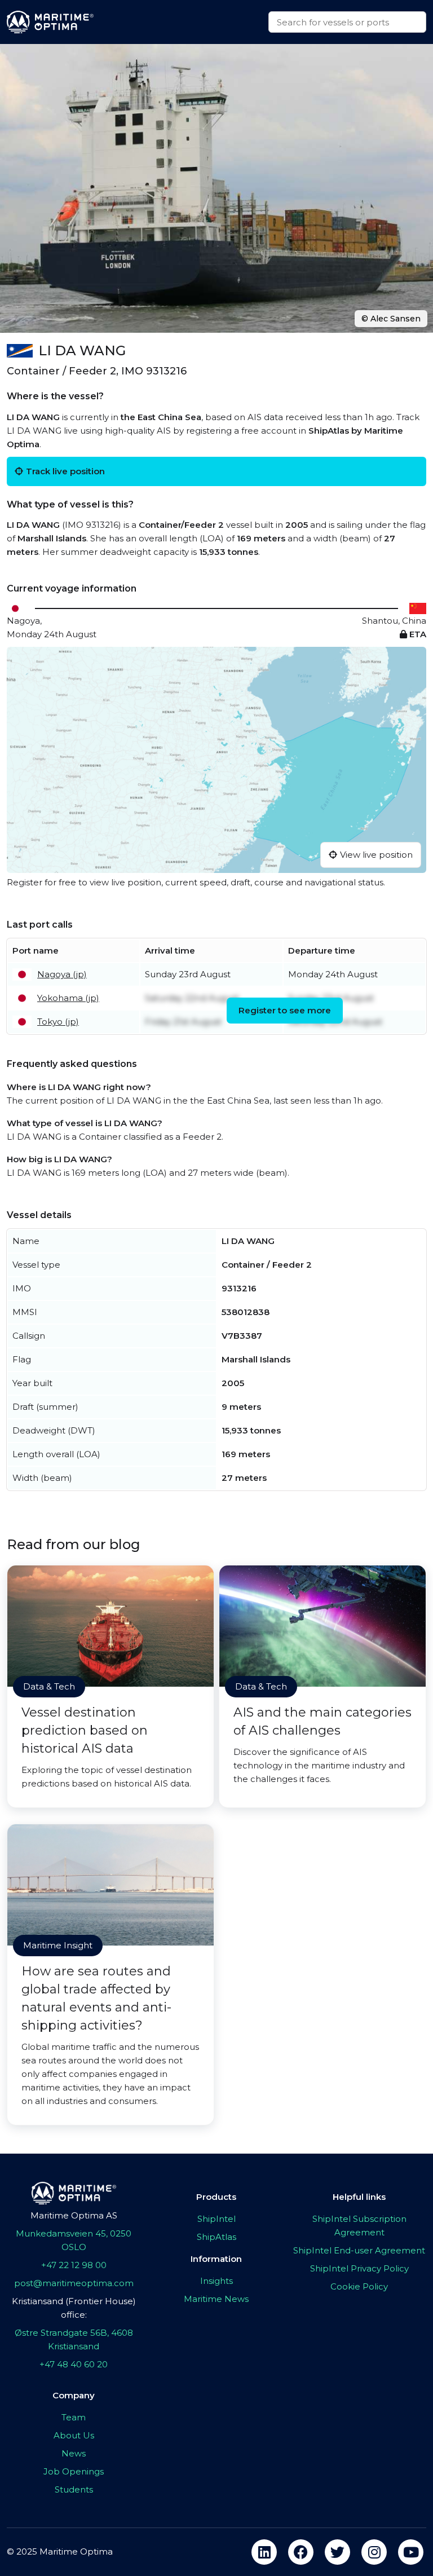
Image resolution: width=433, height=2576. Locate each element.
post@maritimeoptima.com (74, 2283)
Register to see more (285, 1010)
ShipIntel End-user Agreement (359, 2250)
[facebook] (301, 2552)
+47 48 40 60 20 (74, 2364)
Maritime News (216, 2299)
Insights (216, 2281)
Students (74, 2489)
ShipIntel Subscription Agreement (359, 2226)
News (74, 2453)
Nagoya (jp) (62, 974)
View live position (376, 855)
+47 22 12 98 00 (74, 2265)
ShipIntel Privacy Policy (359, 2268)
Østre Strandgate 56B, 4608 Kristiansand (74, 2339)
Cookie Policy (359, 2286)
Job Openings (74, 2471)
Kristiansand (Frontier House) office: (74, 2308)
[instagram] (374, 2552)
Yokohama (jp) (68, 998)
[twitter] (337, 2552)
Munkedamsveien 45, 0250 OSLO (74, 2240)
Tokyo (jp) (58, 1022)
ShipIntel (216, 2219)
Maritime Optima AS (74, 2215)
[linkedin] (264, 2552)
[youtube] (411, 2552)
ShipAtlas (216, 2237)
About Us (74, 2435)
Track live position (65, 471)
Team (74, 2417)
